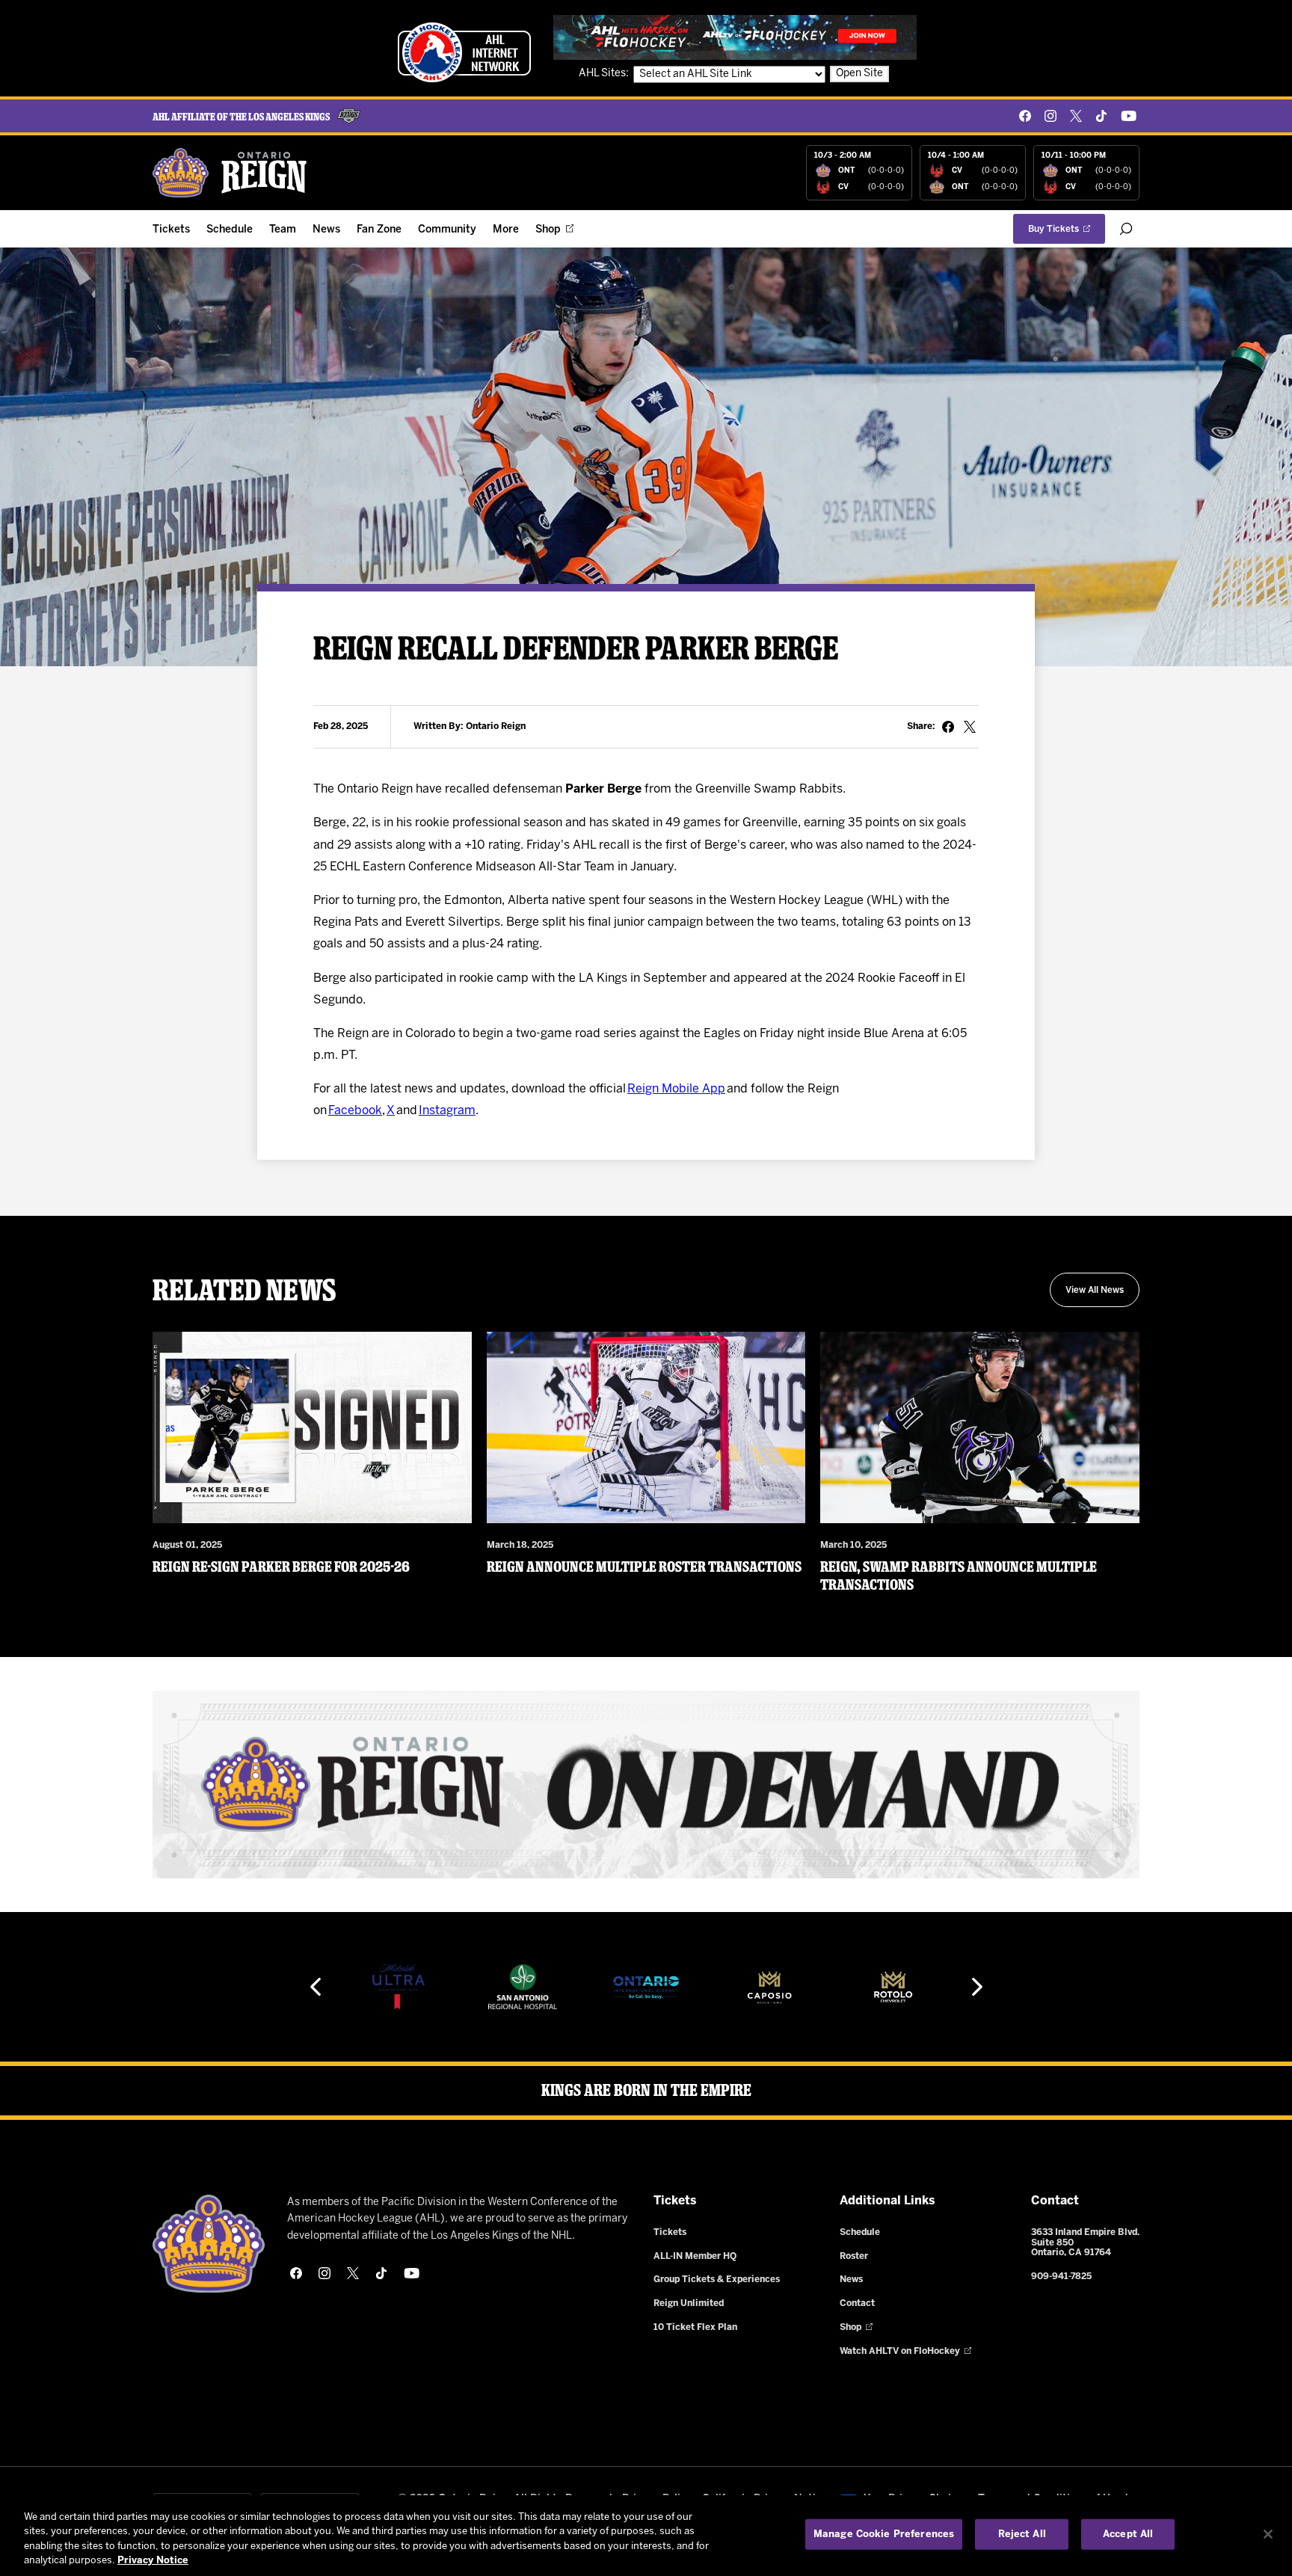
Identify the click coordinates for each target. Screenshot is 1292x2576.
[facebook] (1025, 116)
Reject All (1022, 2534)
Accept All (1128, 2534)
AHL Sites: (605, 74)
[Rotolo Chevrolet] (769, 1987)
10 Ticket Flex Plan (695, 2327)
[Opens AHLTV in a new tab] (735, 37)
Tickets (171, 230)
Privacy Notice (153, 2561)
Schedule (230, 230)
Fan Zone (379, 230)
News (326, 230)
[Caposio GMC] (646, 1987)
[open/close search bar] (1126, 229)
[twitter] (1076, 116)
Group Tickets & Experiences (717, 2280)
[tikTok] (1101, 116)
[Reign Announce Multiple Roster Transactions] (646, 1427)
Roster (854, 2256)
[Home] (230, 173)
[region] (646, 2536)
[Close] (1268, 2534)
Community (447, 230)
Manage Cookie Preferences (884, 2534)
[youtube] (1129, 116)
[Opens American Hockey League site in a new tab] (464, 52)
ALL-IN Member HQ (695, 2256)
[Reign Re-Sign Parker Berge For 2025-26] (312, 1427)
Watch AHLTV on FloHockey (900, 2351)
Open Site (859, 74)
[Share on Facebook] (948, 727)
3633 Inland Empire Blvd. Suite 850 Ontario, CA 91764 (1085, 2243)
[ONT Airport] (523, 1987)
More (506, 230)
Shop (548, 230)
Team (283, 230)
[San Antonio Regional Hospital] (399, 1987)
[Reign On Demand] (646, 1785)
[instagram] (1050, 116)
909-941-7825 (1061, 2277)
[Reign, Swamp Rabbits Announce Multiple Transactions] (980, 1427)
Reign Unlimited (689, 2303)
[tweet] (970, 727)
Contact (857, 2303)
